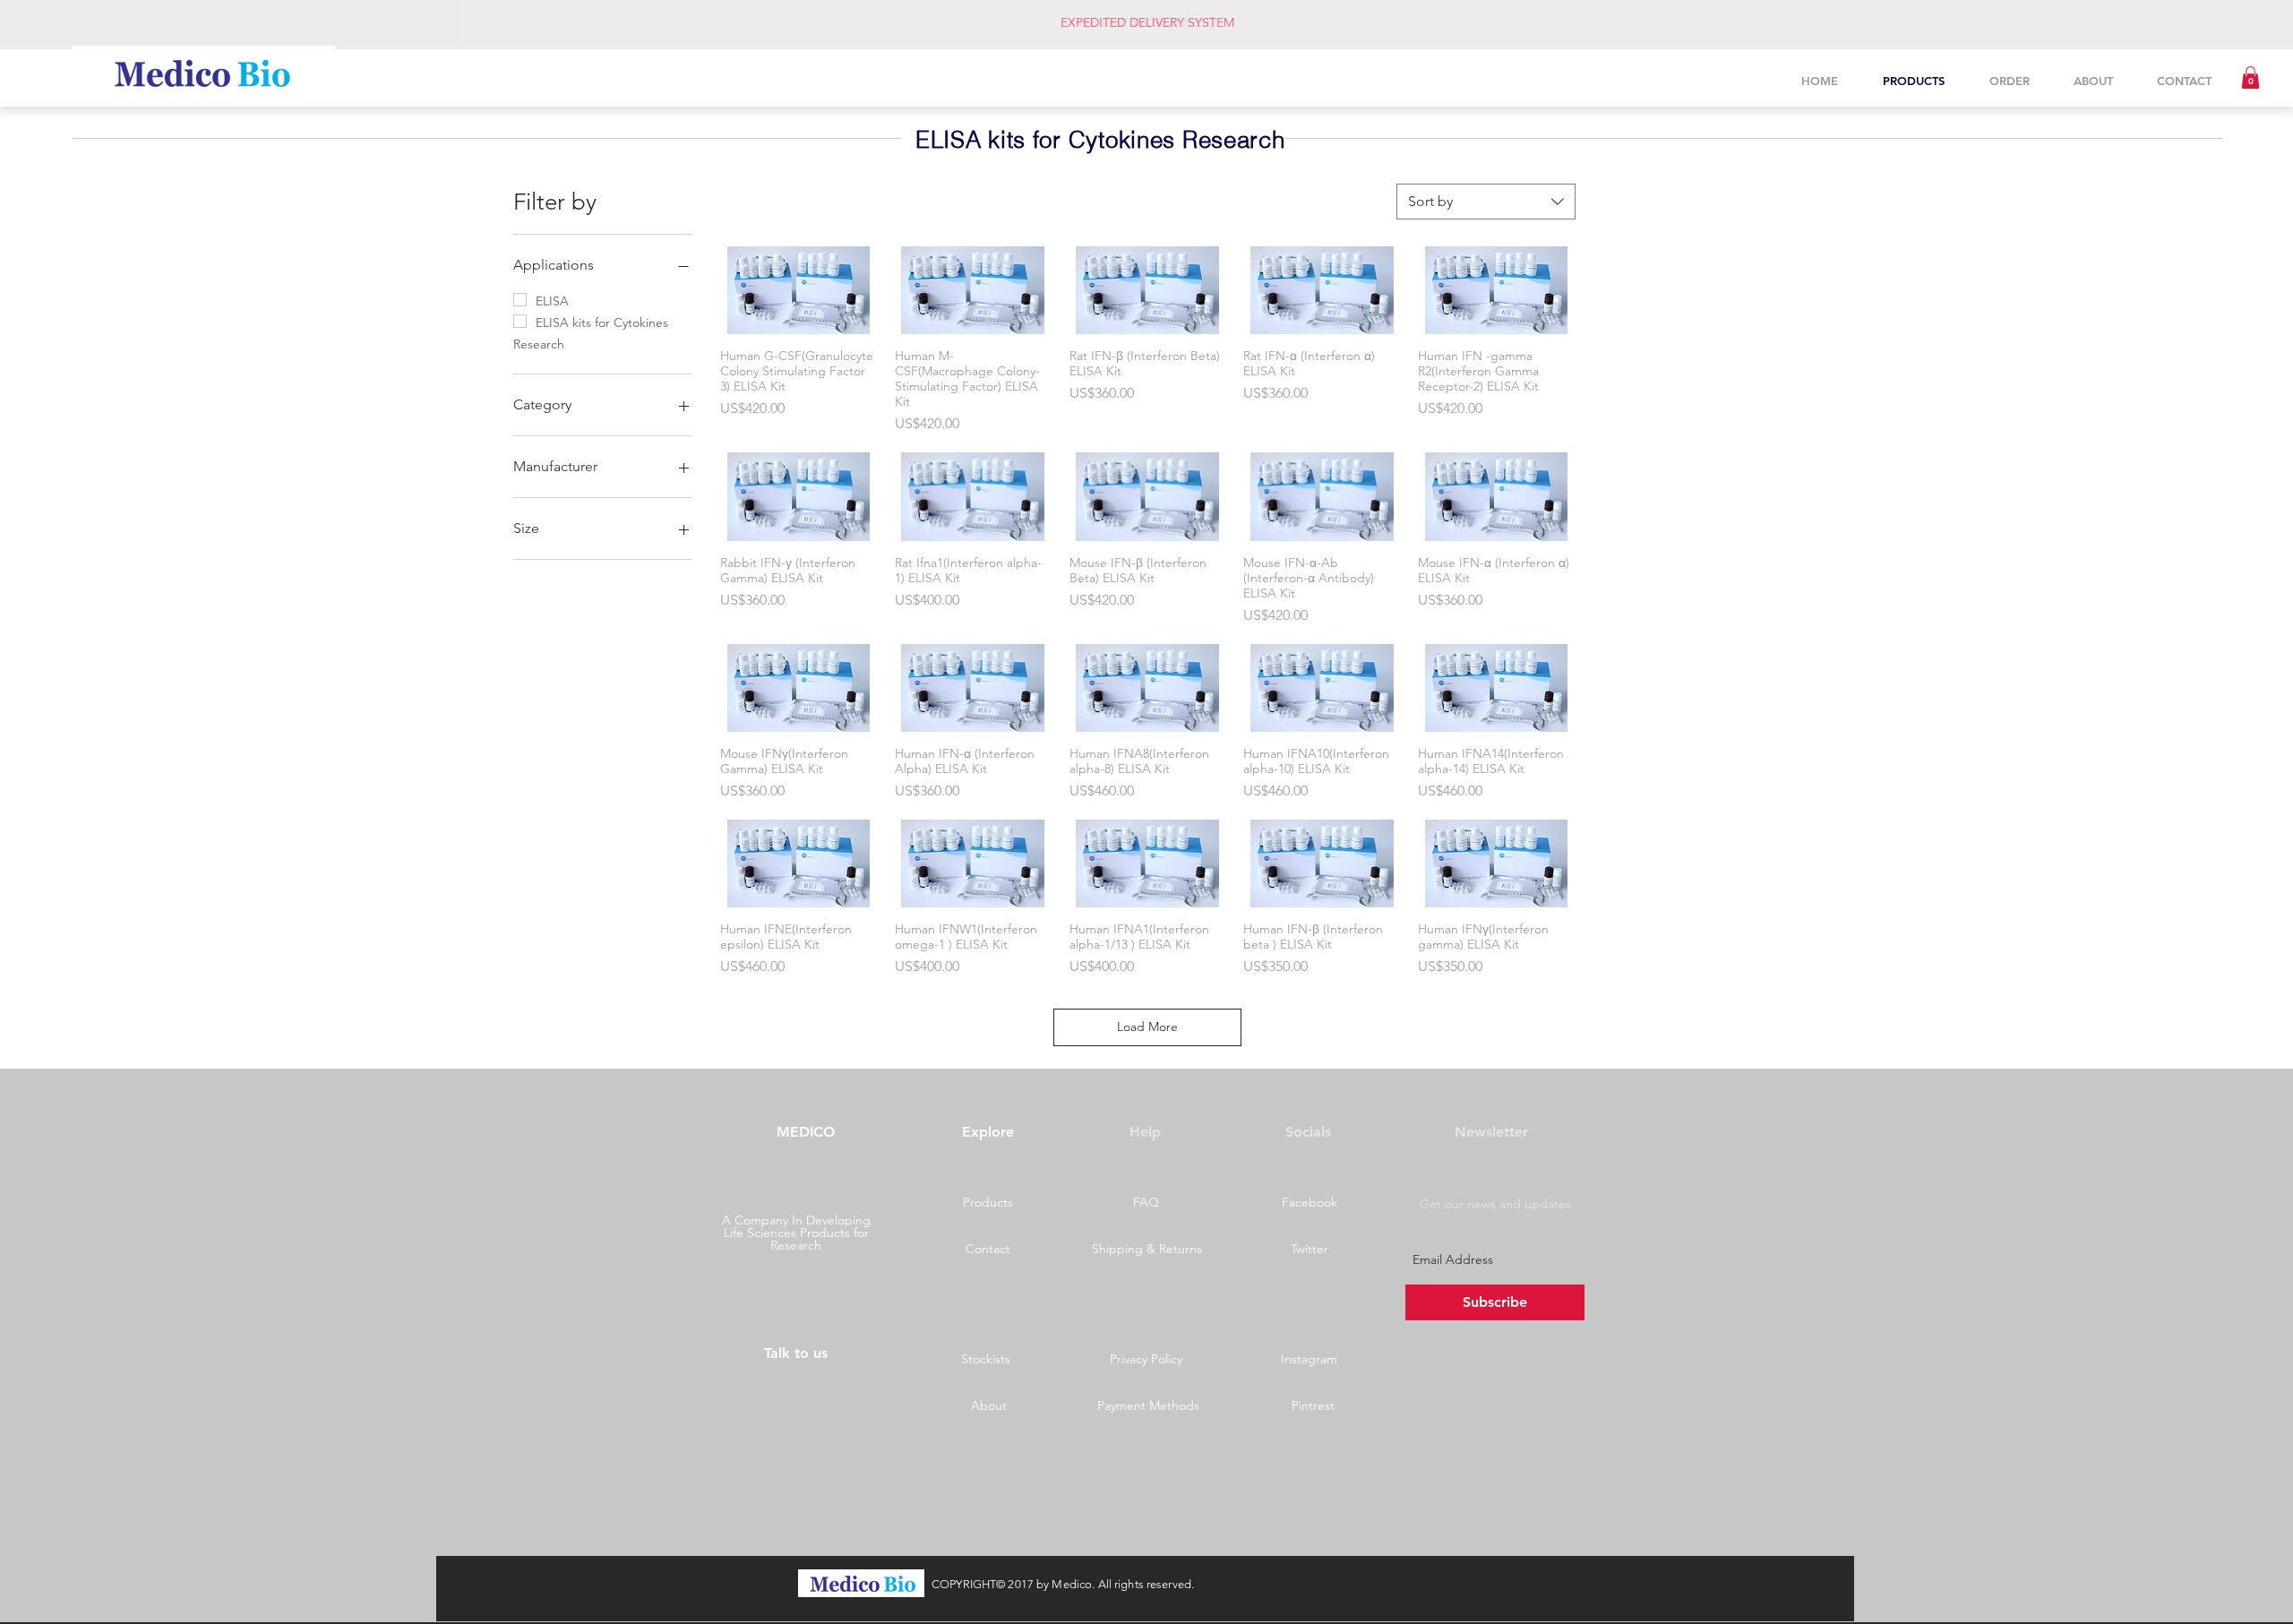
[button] (2250, 77)
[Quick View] (799, 290)
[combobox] (1486, 202)
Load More (1147, 1027)
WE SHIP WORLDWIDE (1145, 22)
